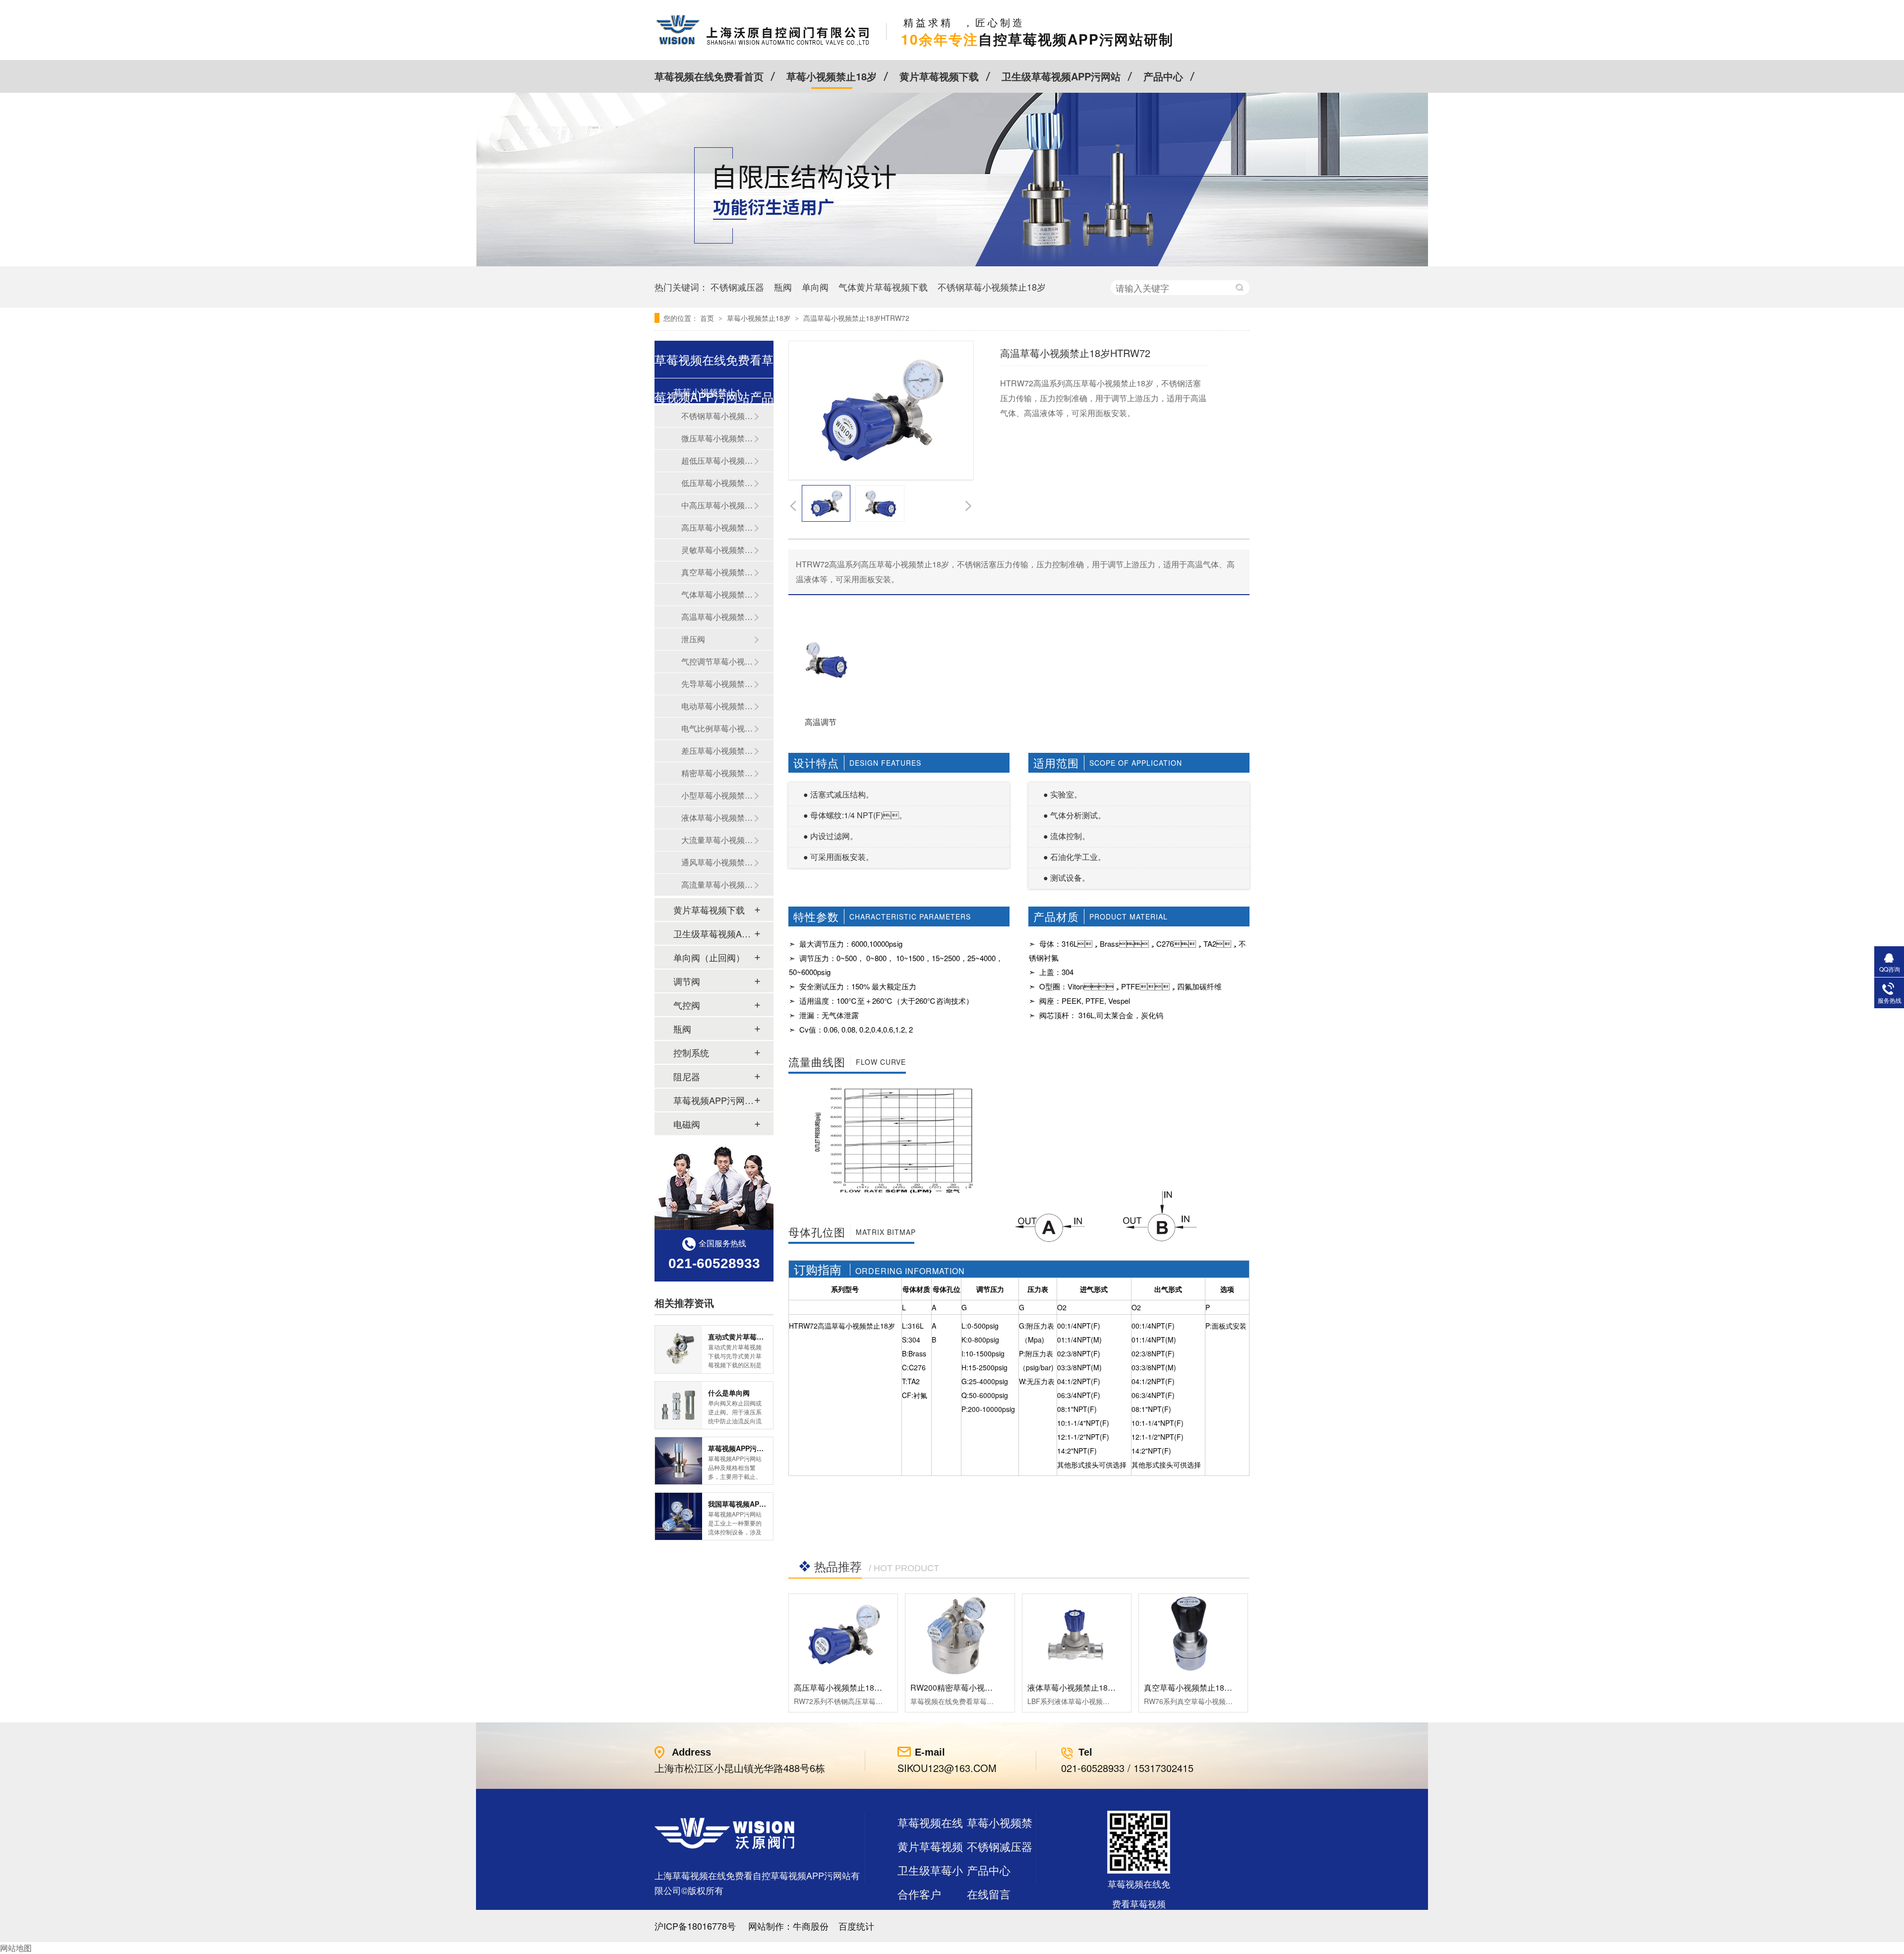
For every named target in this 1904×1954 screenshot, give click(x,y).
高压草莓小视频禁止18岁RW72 (849, 1687)
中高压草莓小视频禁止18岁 (717, 505)
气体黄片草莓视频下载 (883, 287)
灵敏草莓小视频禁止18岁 (717, 550)
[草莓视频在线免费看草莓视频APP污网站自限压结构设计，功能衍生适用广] (952, 263)
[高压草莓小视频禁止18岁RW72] (843, 1635)
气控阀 (687, 1005)
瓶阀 (783, 287)
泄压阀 (693, 639)
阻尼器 (687, 1076)
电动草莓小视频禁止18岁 (717, 706)
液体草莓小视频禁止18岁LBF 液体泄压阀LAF (1107, 1687)
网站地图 (16, 1948)
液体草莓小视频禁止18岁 (717, 818)
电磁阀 (687, 1124)
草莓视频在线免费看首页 (709, 76)
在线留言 (989, 1894)
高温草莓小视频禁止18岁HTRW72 (856, 318)
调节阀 (687, 981)
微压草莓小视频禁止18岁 (717, 438)
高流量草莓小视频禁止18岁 (717, 885)
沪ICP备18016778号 (695, 1926)
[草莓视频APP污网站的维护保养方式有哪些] (679, 1461)
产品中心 (1163, 76)
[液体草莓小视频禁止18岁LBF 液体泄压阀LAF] (1077, 1635)
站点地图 (919, 1918)
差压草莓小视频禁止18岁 (717, 751)
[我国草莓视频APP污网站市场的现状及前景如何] (679, 1516)
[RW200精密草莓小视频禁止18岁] (960, 1635)
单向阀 (815, 287)
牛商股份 (811, 1926)
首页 (708, 318)
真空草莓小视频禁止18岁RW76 (1199, 1687)
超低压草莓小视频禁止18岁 (717, 460)
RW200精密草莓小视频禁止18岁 (968, 1687)
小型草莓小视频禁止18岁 (717, 795)
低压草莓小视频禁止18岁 (717, 483)
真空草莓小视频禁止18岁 (717, 572)
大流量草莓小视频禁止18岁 (717, 840)
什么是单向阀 (729, 1393)
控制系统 (691, 1052)
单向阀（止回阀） (709, 957)
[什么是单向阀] (679, 1405)
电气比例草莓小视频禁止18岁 (717, 728)
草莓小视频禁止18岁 (832, 76)
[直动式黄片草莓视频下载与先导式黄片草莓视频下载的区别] (679, 1349)
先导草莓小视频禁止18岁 (717, 684)
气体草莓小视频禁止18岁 (717, 594)
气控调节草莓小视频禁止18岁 (717, 661)
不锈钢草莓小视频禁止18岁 (992, 287)
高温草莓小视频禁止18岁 (717, 617)
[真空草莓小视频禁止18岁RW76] (1193, 1635)
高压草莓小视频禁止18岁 (717, 527)
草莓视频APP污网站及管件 (714, 1100)
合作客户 (919, 1894)
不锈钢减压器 (737, 287)
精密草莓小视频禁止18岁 (717, 773)
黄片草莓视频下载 (939, 76)
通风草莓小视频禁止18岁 (717, 862)
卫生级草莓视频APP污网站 (1061, 76)
